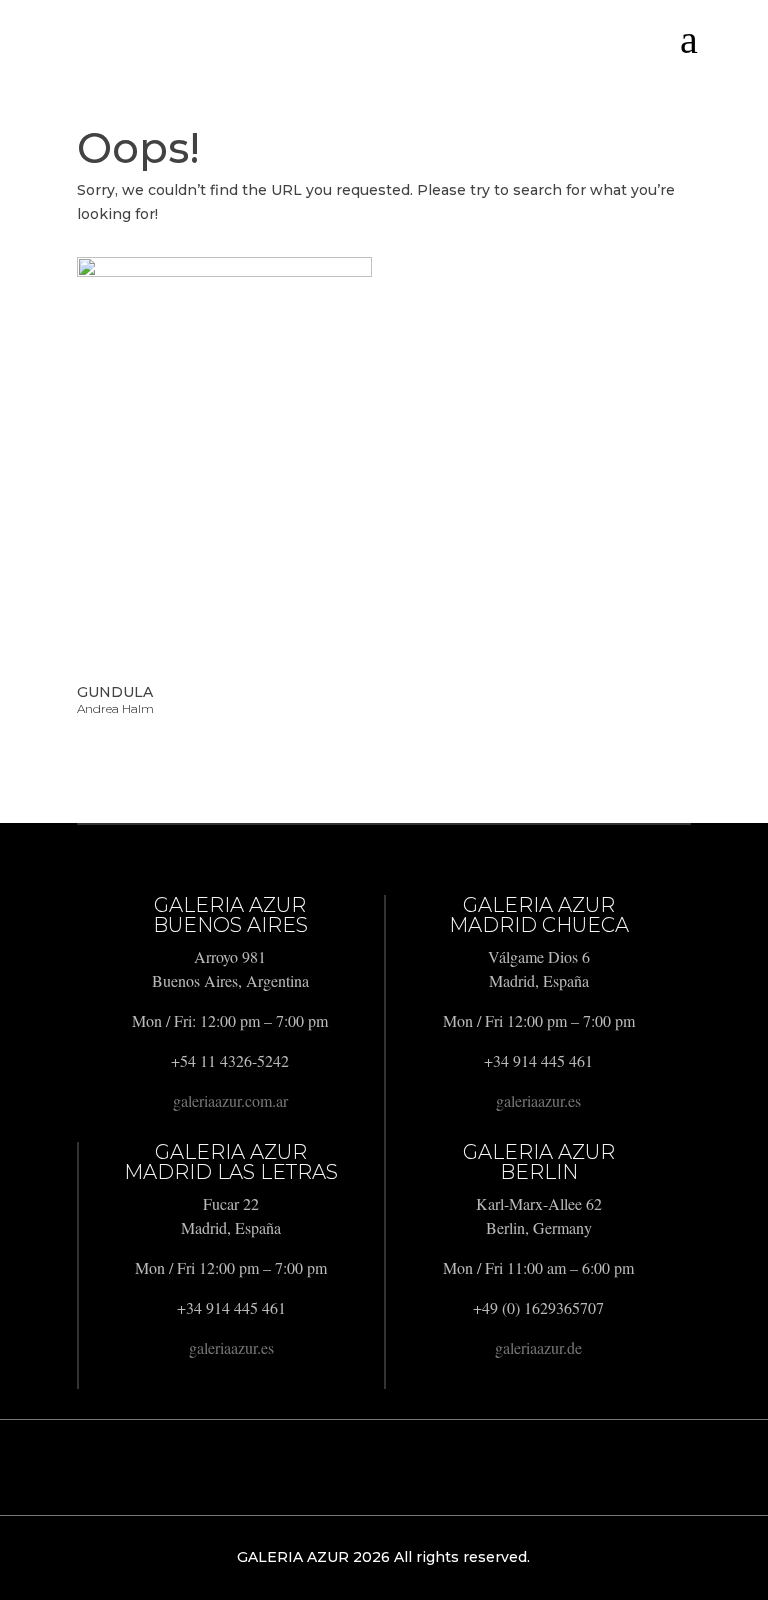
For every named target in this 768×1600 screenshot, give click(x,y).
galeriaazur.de (538, 1347)
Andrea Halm (115, 708)
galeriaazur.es (538, 1100)
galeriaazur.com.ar (230, 1100)
